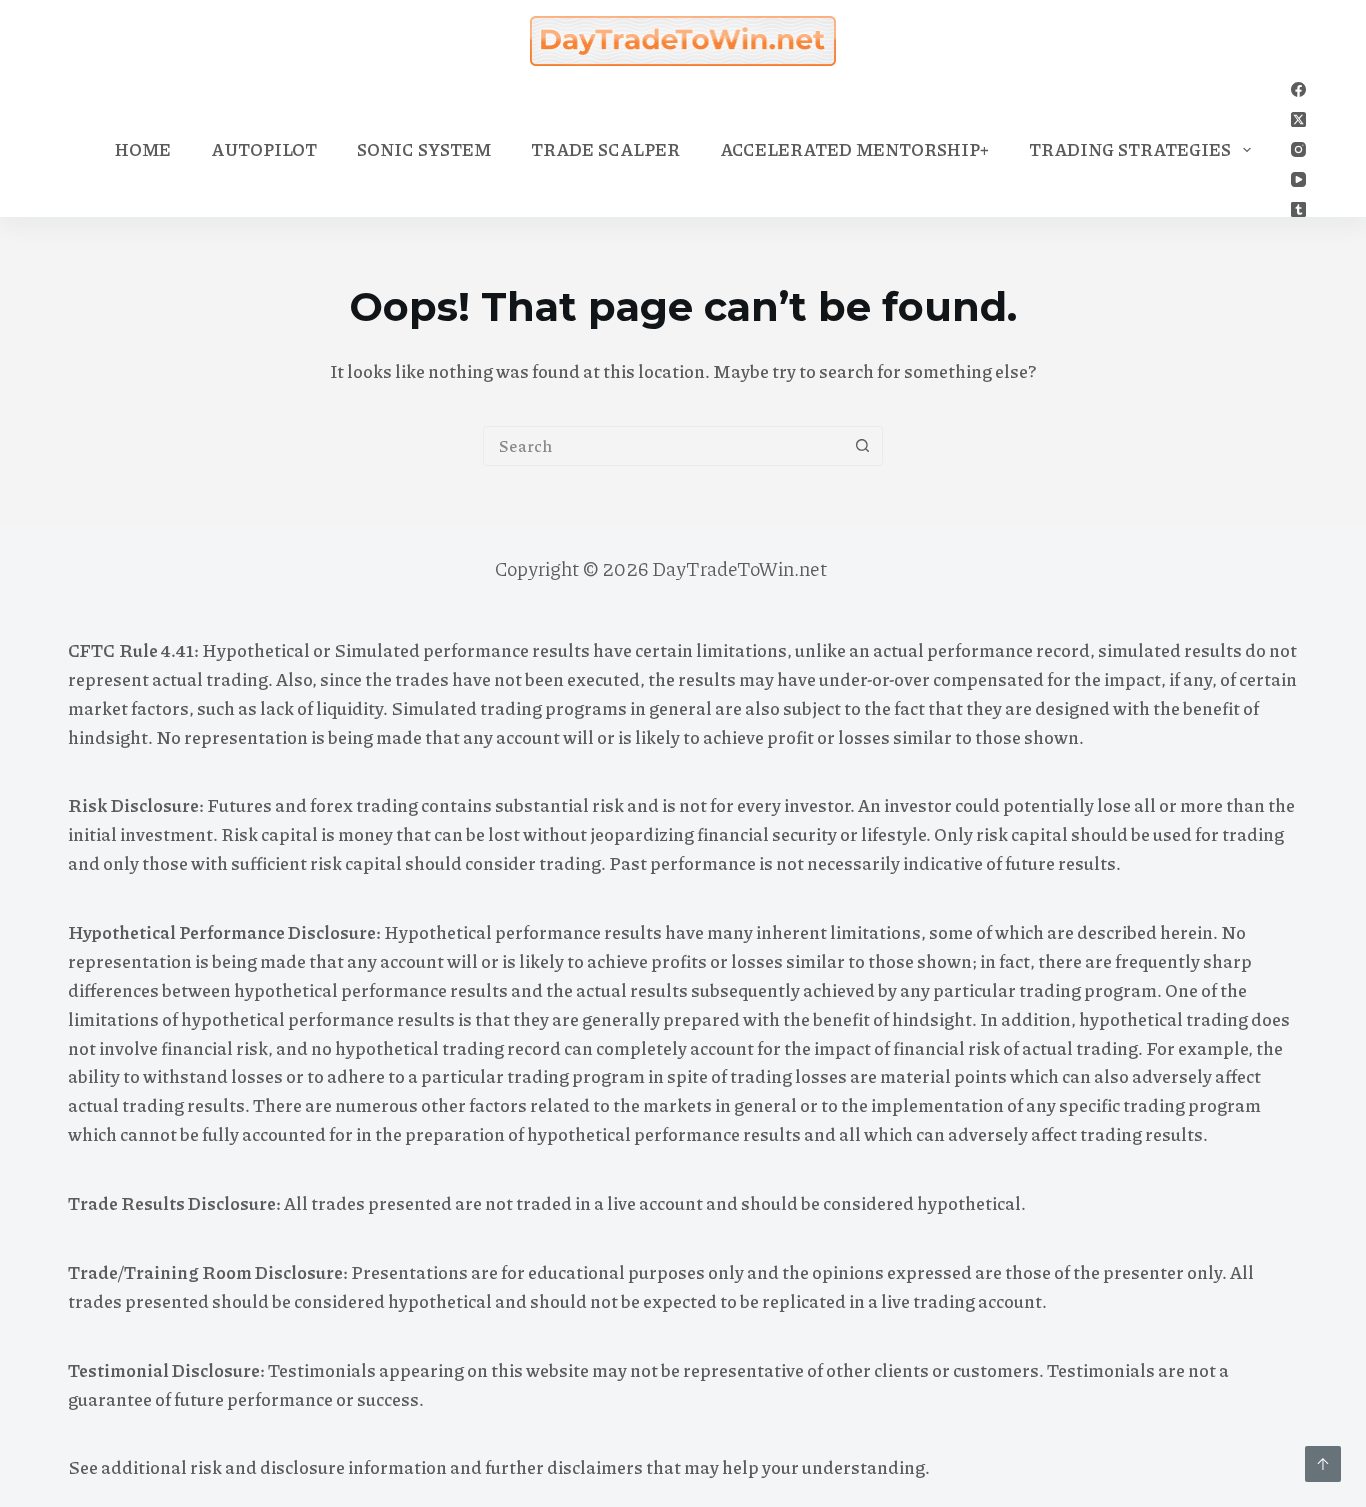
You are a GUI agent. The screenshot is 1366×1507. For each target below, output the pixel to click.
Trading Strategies (1130, 149)
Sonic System (424, 149)
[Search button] (863, 446)
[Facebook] (1298, 89)
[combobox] (664, 446)
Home (143, 149)
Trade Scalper (605, 149)
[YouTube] (1298, 179)
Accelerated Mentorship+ (854, 149)
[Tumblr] (1298, 209)
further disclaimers (564, 1467)
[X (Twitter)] (1298, 119)
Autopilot (264, 149)
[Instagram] (1298, 149)
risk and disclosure (267, 1467)
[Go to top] (1323, 1464)
